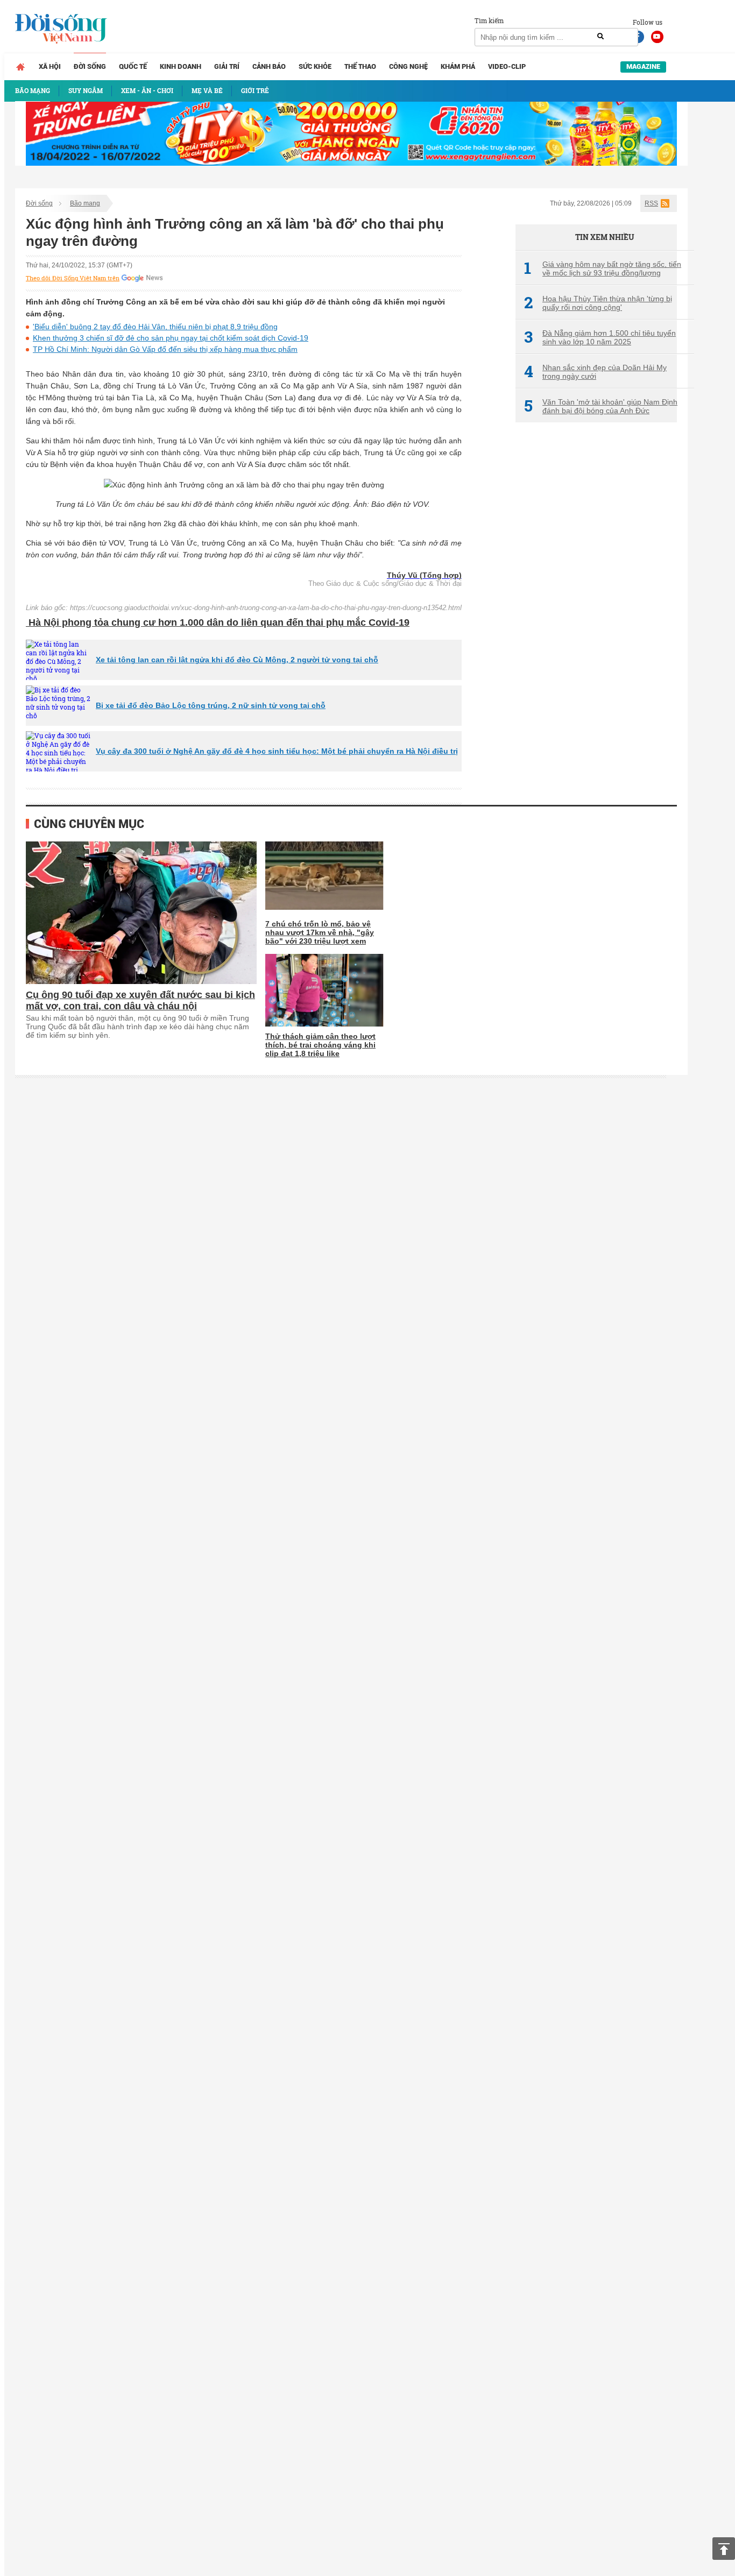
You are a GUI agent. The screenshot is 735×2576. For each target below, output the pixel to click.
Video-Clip (507, 66)
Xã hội (50, 66)
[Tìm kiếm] (600, 37)
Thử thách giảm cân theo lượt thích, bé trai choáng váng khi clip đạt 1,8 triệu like (320, 1045)
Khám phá (458, 66)
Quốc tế (133, 66)
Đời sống (90, 66)
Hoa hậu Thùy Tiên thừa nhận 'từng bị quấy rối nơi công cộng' (598, 303)
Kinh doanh (181, 66)
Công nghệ (408, 66)
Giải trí (227, 66)
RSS (651, 203)
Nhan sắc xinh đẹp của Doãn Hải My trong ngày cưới (595, 372)
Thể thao (360, 66)
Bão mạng (85, 203)
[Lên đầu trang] (724, 2549)
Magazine (643, 66)
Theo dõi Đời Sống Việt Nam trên (73, 278)
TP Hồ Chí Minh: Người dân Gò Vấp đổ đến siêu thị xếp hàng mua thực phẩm (165, 349)
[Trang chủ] (20, 67)
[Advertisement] (596, 611)
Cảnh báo (269, 66)
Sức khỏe (315, 66)
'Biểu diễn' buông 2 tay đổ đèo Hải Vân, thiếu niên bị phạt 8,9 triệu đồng (155, 327)
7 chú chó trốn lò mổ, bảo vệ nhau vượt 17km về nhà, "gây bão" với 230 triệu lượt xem (320, 932)
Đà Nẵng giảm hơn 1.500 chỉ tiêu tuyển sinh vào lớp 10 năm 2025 (600, 337)
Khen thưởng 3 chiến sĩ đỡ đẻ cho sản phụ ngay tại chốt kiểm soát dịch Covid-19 (171, 338)
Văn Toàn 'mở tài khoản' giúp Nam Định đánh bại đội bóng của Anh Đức (601, 406)
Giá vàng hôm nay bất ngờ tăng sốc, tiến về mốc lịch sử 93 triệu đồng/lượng (603, 268)
